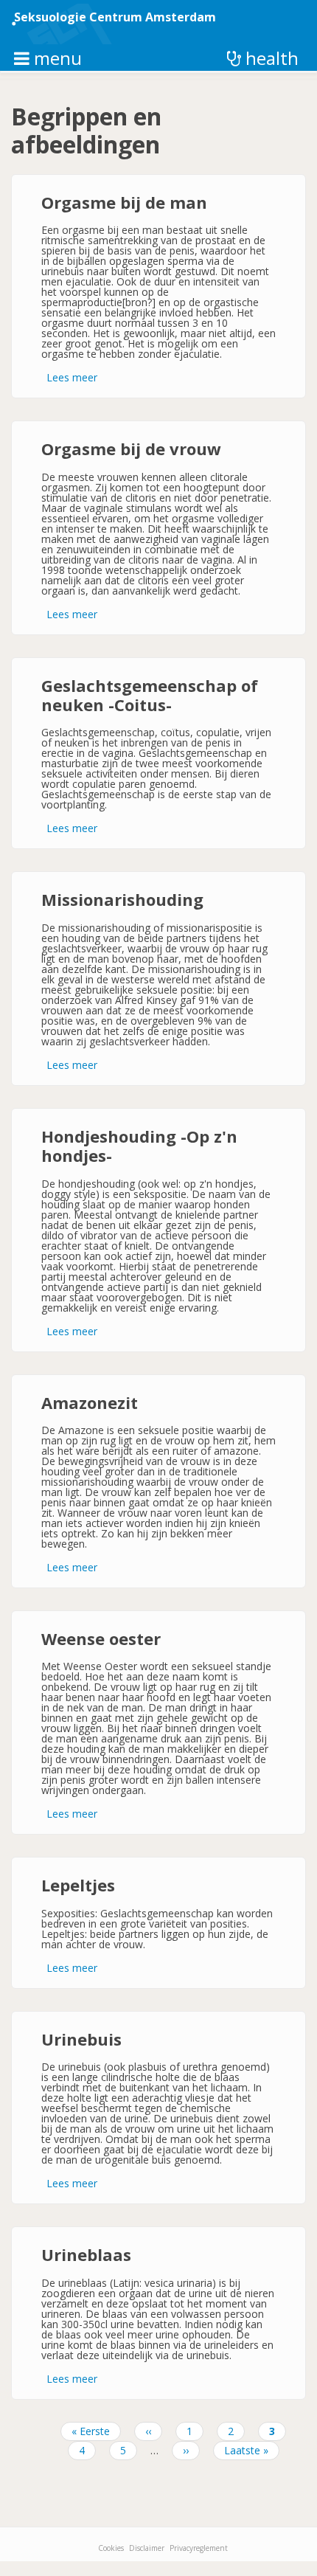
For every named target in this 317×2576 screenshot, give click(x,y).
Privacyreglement (199, 2548)
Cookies (111, 2548)
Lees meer (72, 377)
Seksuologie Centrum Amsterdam (115, 17)
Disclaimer (147, 2548)
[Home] (69, 24)
